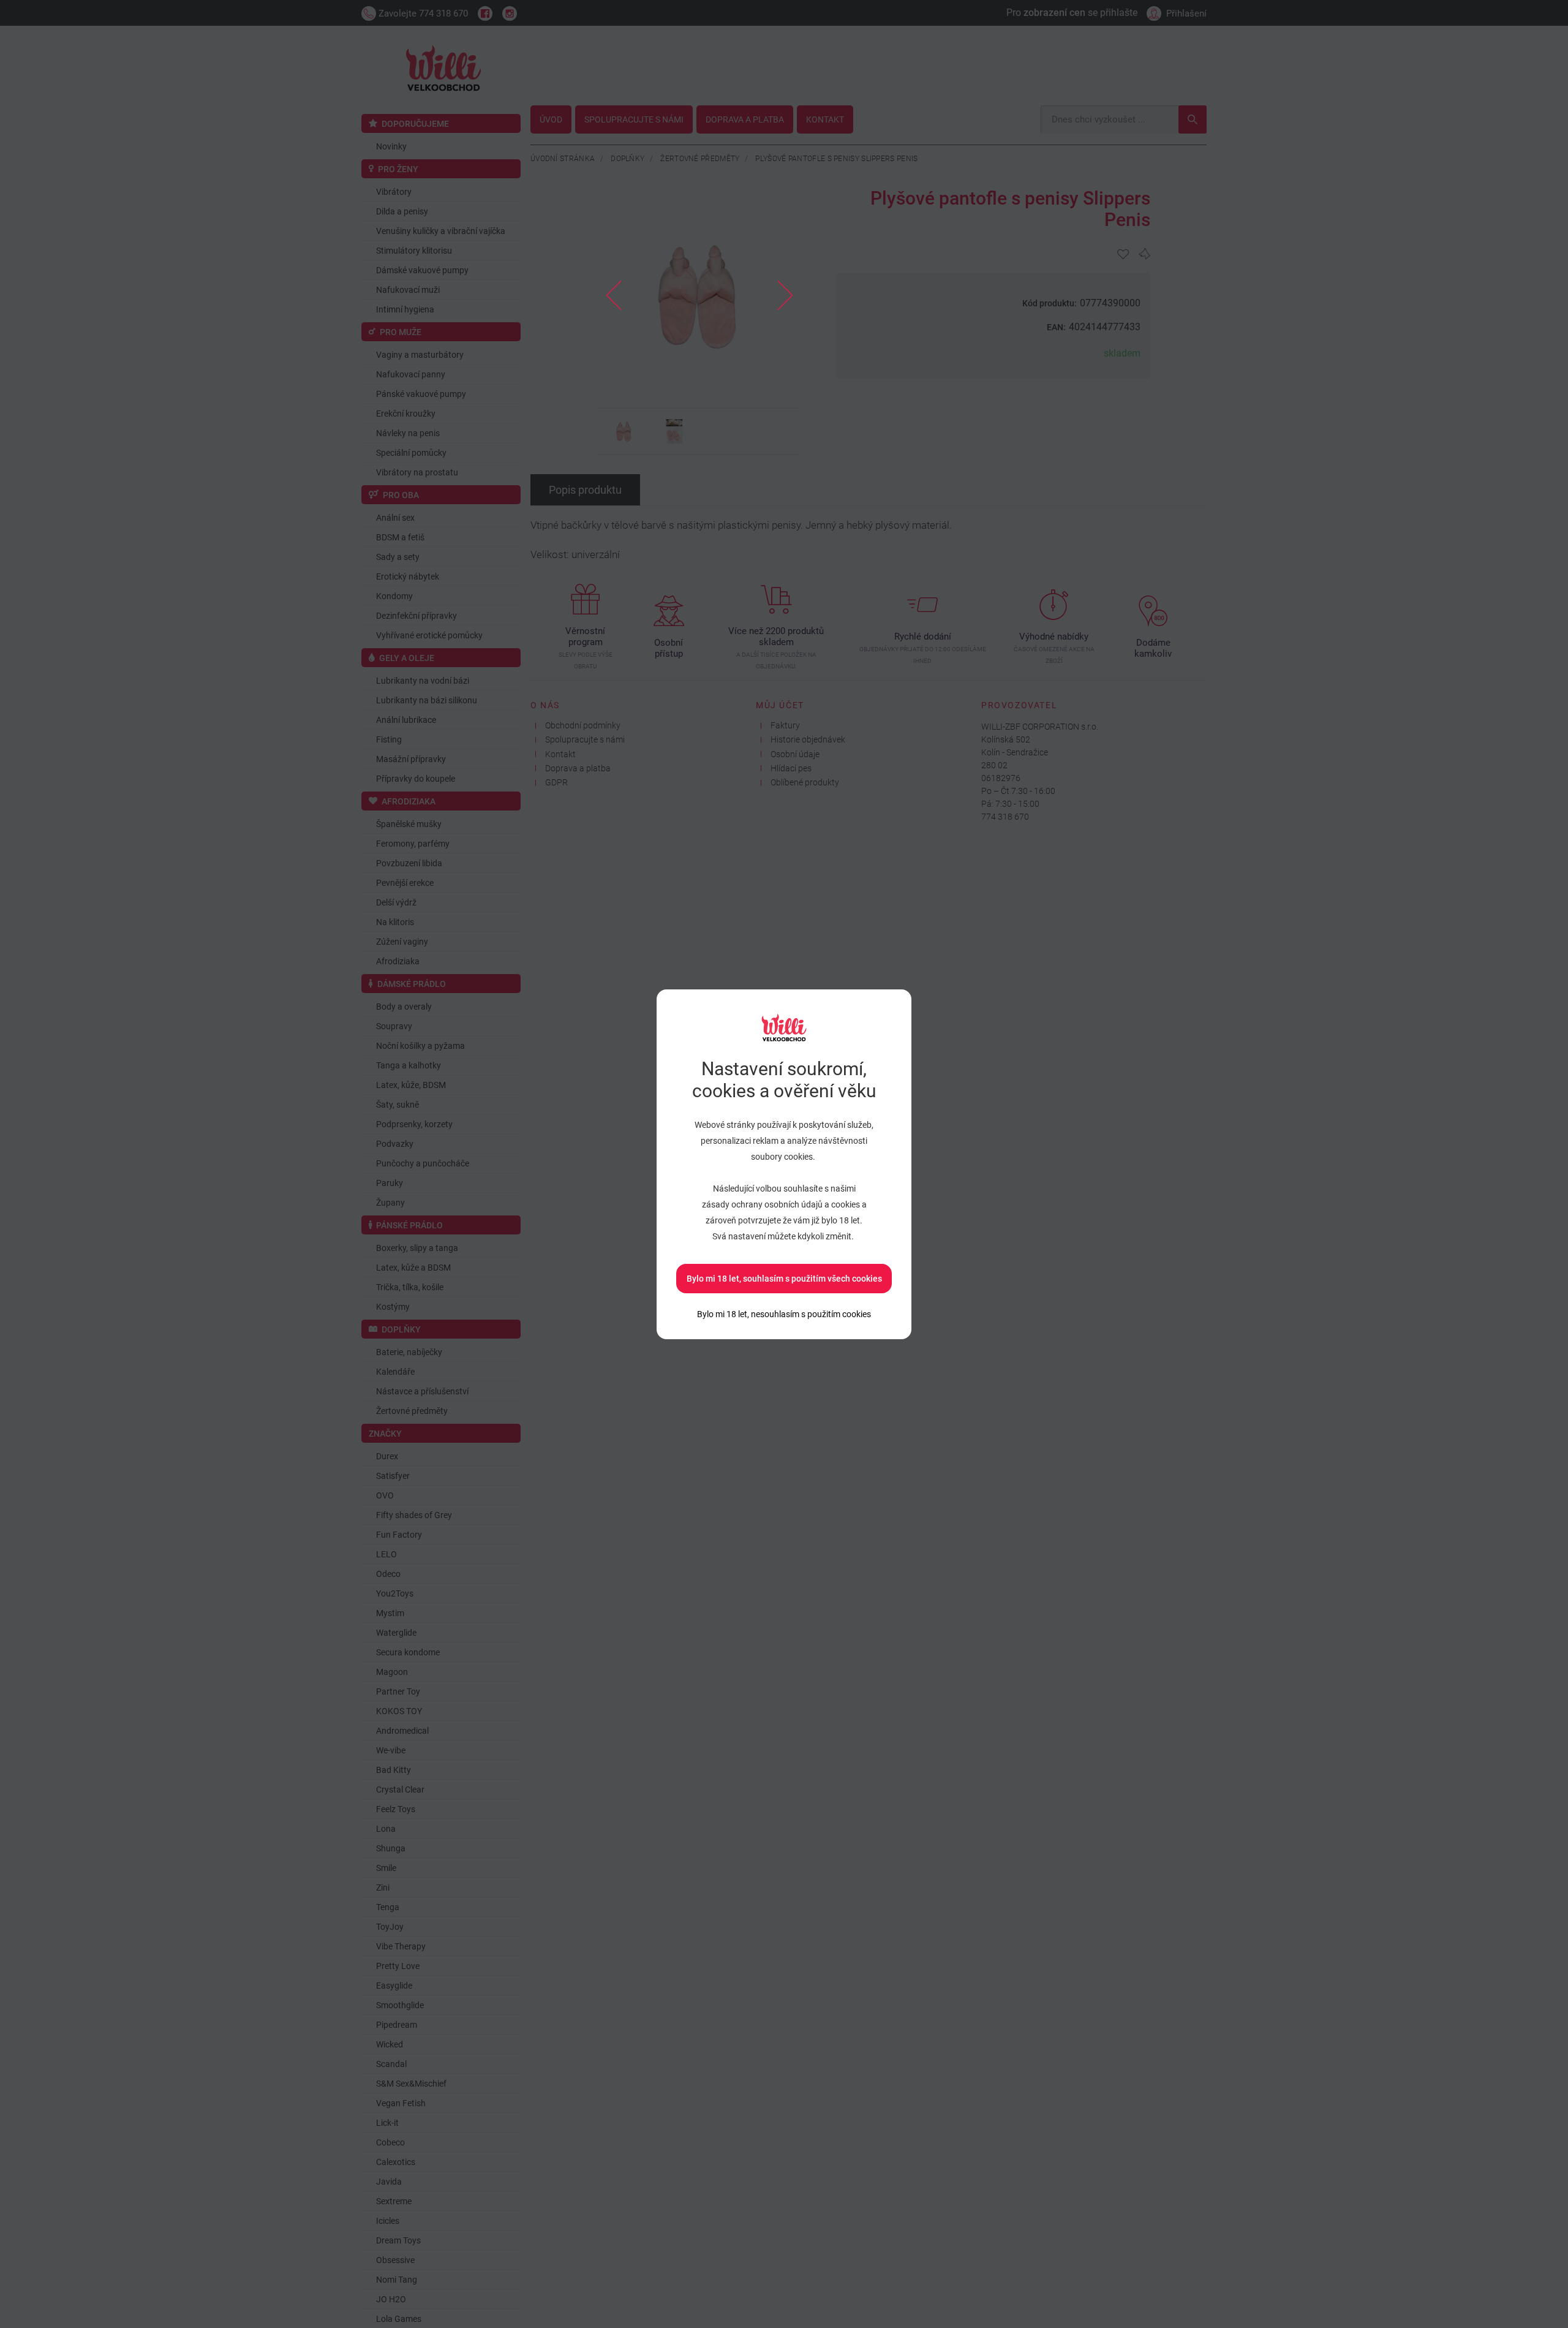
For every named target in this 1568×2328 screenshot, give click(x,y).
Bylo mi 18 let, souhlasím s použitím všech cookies (784, 1279)
